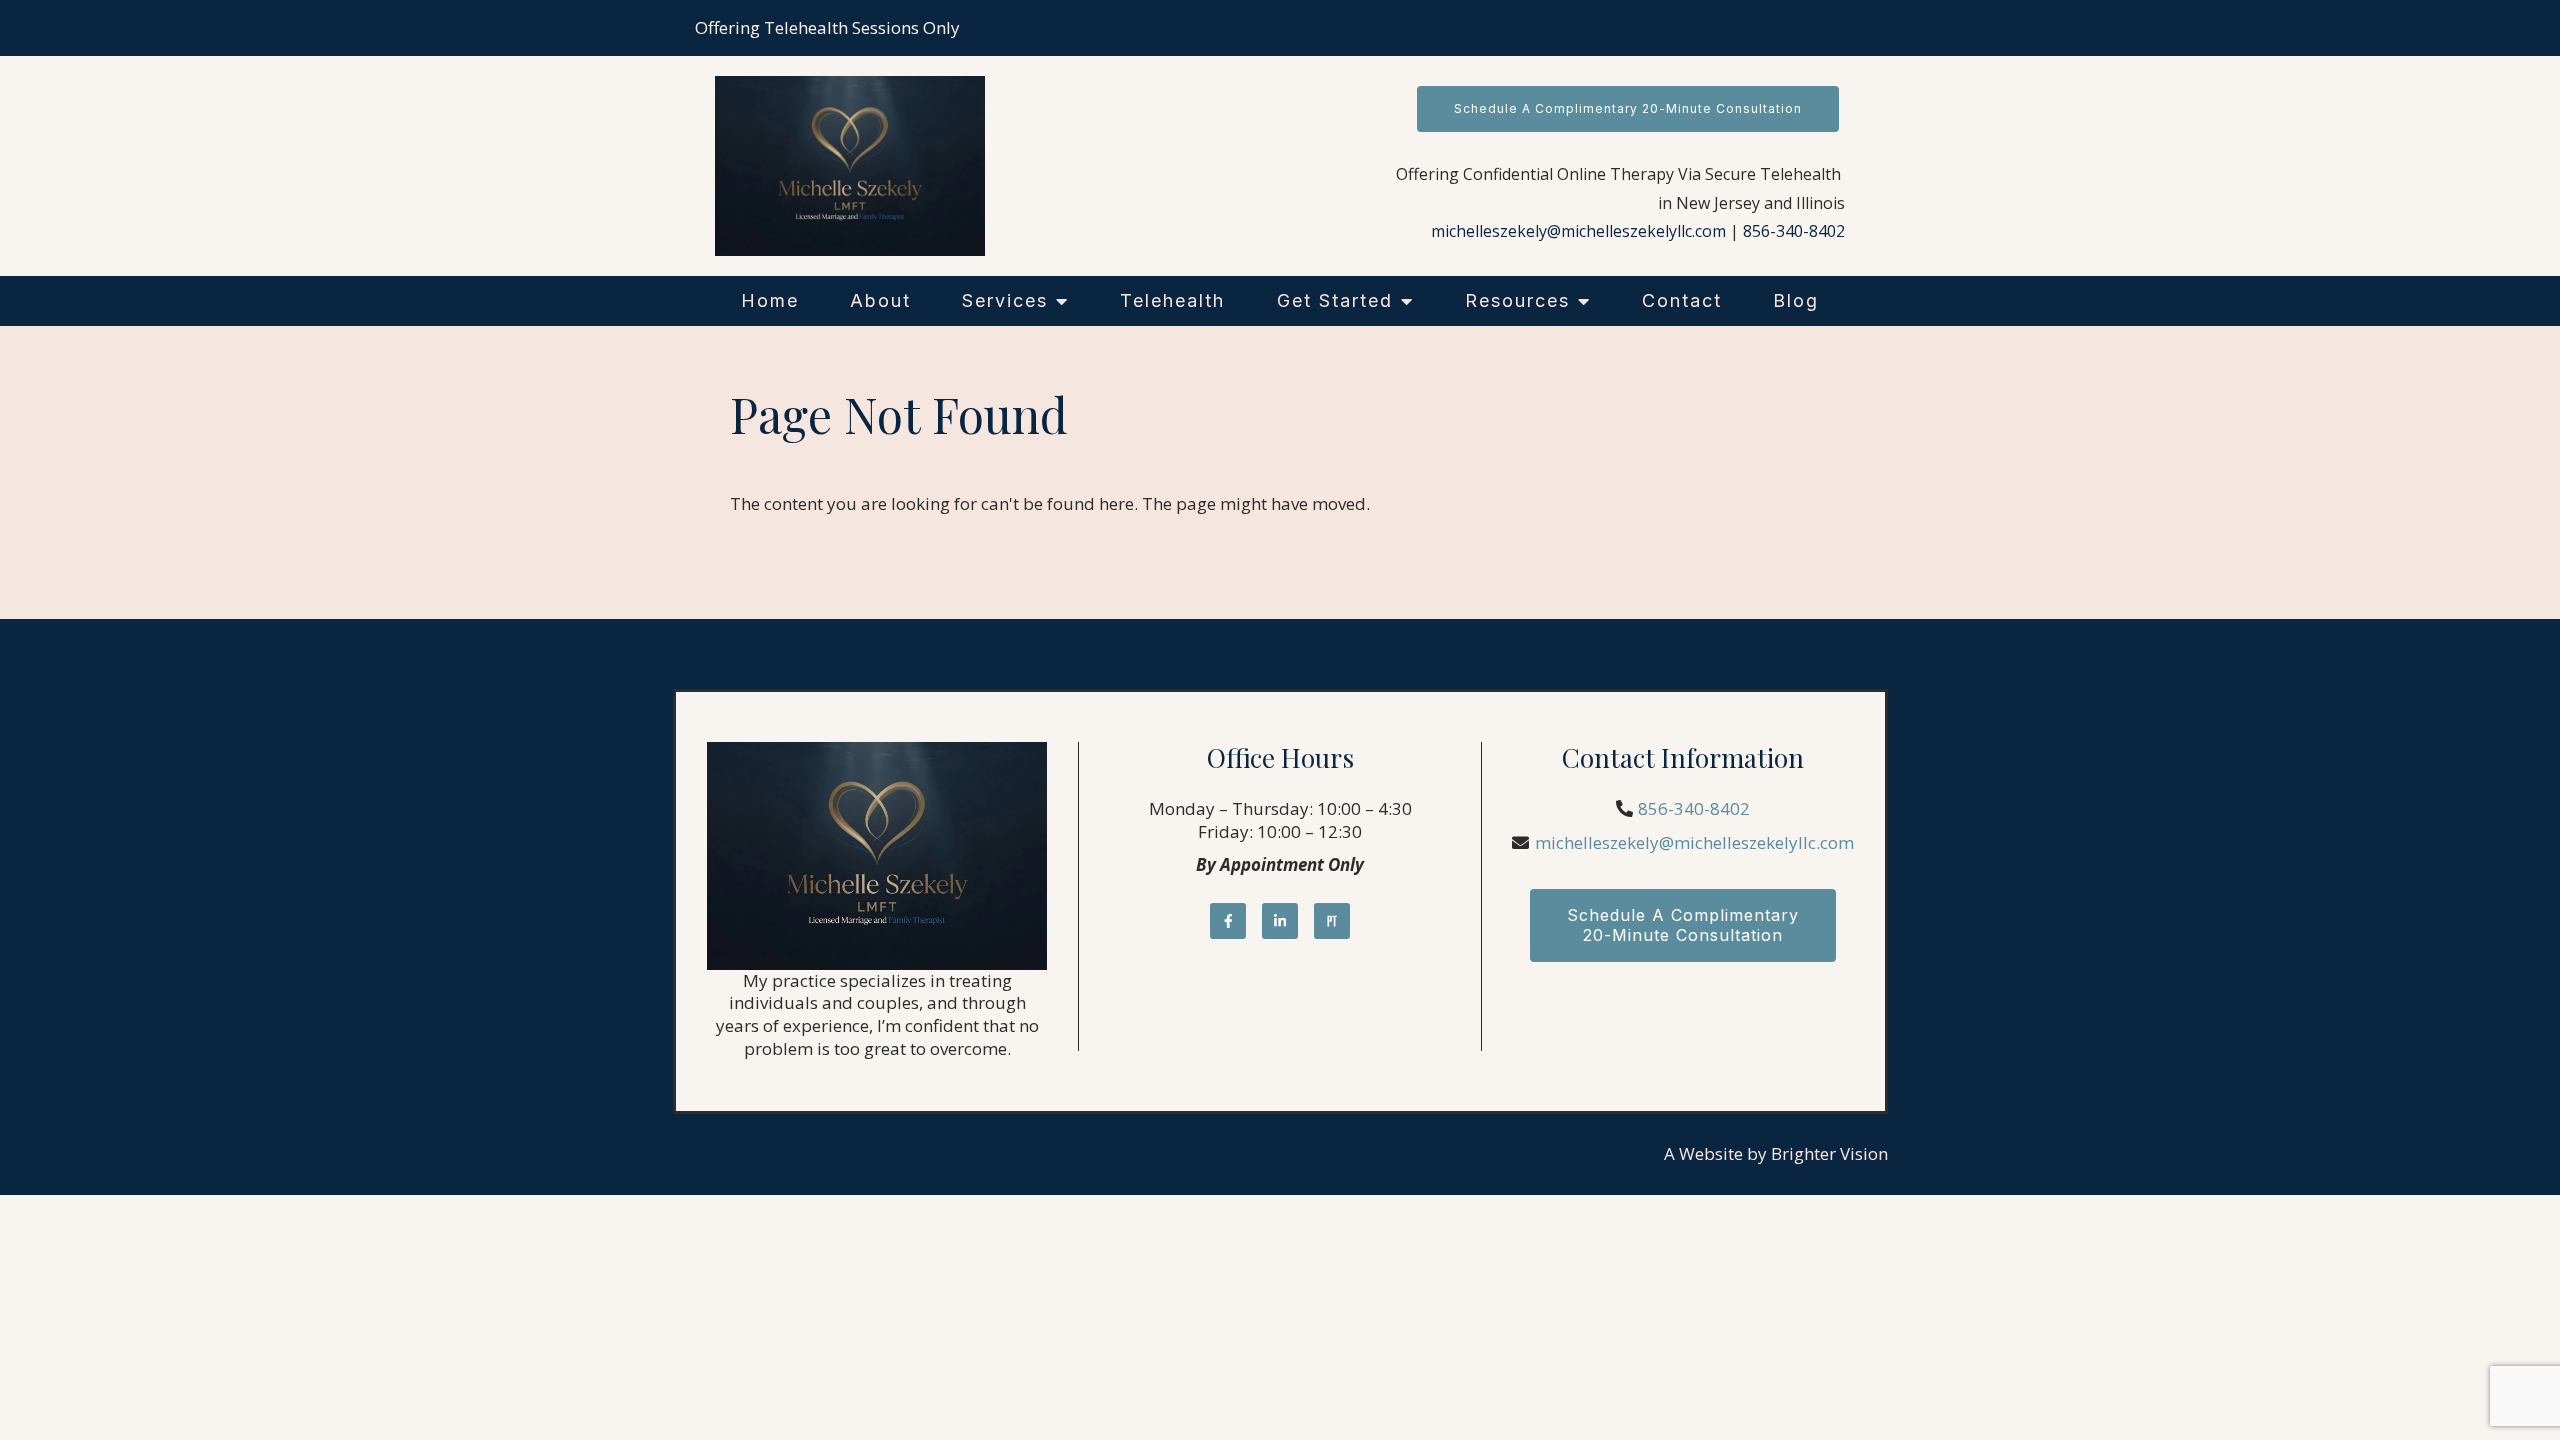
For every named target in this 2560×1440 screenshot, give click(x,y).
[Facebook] (1228, 921)
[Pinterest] (1332, 921)
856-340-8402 (1794, 231)
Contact (1682, 300)
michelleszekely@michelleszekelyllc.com (1578, 231)
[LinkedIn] (1280, 921)
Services (1005, 300)
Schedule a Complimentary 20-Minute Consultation (1628, 108)
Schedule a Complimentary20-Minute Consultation (1683, 924)
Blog (1796, 300)
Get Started (1335, 300)
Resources (1517, 300)
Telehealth (1172, 300)
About (880, 300)
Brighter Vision (1829, 1153)
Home (770, 300)
